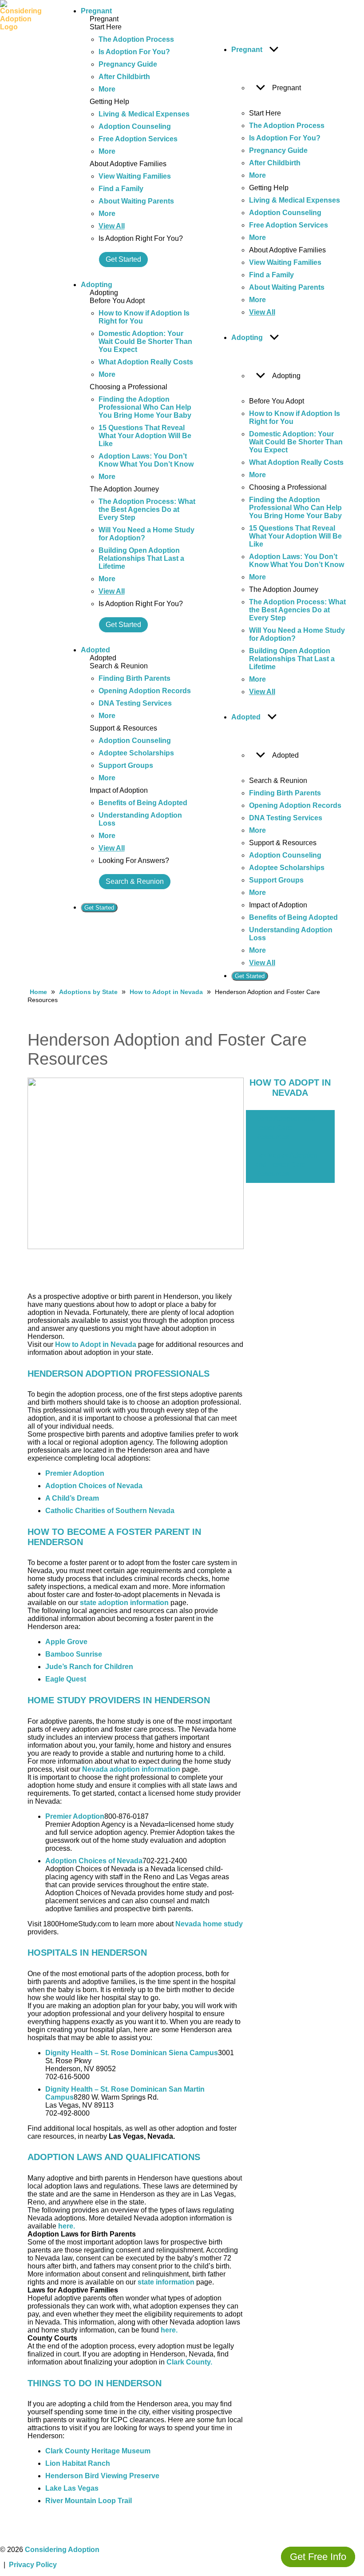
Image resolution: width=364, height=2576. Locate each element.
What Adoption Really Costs (146, 362)
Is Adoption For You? (134, 52)
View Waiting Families (135, 176)
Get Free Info (318, 2557)
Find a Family (121, 189)
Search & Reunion (135, 881)
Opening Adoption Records (145, 691)
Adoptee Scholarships (136, 753)
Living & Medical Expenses (144, 114)
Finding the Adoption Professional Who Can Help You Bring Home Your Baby (145, 407)
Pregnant (96, 11)
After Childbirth (124, 77)
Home (38, 992)
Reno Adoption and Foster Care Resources (285, 1128)
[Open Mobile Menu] (56, 494)
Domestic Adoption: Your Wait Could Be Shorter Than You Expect (145, 341)
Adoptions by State (88, 992)
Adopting (97, 285)
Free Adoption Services (138, 139)
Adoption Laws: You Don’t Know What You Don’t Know (146, 460)
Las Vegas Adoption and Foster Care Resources (286, 1164)
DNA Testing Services (135, 703)
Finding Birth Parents (135, 678)
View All (112, 226)
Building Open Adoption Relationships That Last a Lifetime (141, 558)
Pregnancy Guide (128, 64)
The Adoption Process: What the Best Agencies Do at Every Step (147, 509)
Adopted (95, 650)
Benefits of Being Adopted (143, 803)
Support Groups (126, 765)
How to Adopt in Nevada (166, 992)
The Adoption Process (136, 39)
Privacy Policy (33, 2565)
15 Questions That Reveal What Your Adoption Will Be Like (145, 436)
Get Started (123, 259)
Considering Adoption (62, 2550)
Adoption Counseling (135, 126)
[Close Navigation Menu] (221, 13)
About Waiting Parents (136, 201)
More (107, 89)
